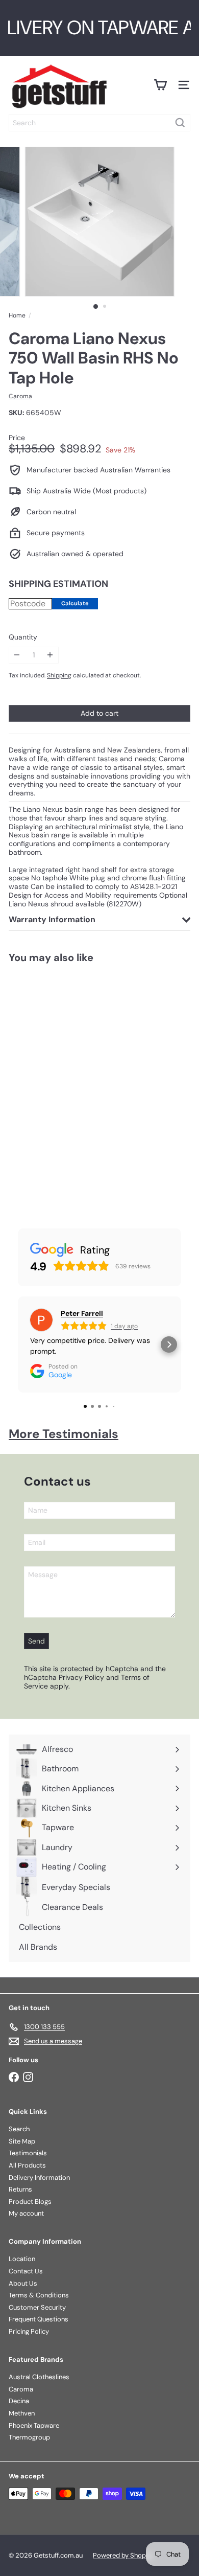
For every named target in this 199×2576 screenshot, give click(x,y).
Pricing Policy (29, 2331)
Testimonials (28, 2153)
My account (26, 2213)
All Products (27, 2165)
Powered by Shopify (123, 2555)
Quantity (23, 637)
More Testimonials (64, 1434)
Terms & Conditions (39, 2295)
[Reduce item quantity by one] (17, 655)
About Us (23, 2283)
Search (19, 2129)
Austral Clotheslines (39, 2377)
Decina (19, 2401)
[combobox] (99, 123)
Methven (22, 2413)
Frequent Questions (39, 2319)
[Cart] (160, 85)
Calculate (75, 603)
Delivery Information (39, 2178)
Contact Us (26, 2271)
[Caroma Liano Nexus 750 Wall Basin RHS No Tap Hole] (64, 1085)
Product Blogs (30, 2202)
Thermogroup (29, 2437)
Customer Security (37, 2307)
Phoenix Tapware (34, 2425)
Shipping (59, 675)
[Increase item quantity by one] (50, 655)
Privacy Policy (81, 1677)
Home (17, 315)
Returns (20, 2189)
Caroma (21, 2389)
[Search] (180, 123)
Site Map (22, 2141)
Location (22, 2259)
